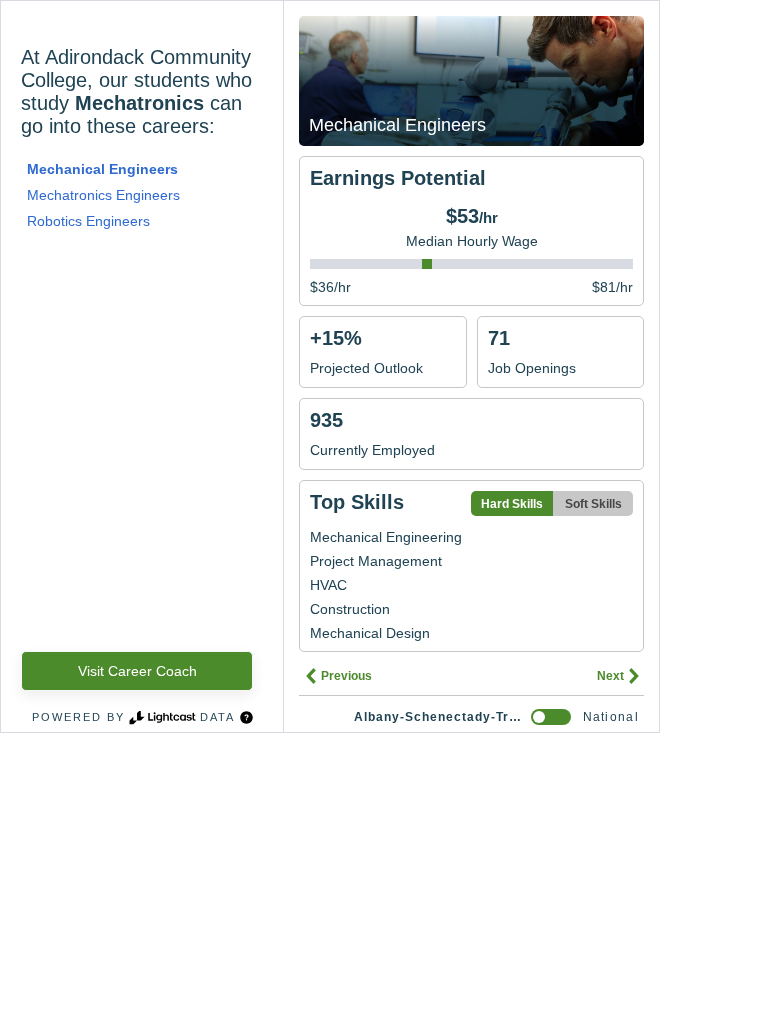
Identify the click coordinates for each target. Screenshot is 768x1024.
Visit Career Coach (137, 671)
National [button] (611, 717)
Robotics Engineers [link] (88, 221)
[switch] (551, 717)
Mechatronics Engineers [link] (103, 195)
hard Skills (512, 504)
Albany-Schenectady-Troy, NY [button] (439, 717)
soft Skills (593, 504)
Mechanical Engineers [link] (102, 169)
